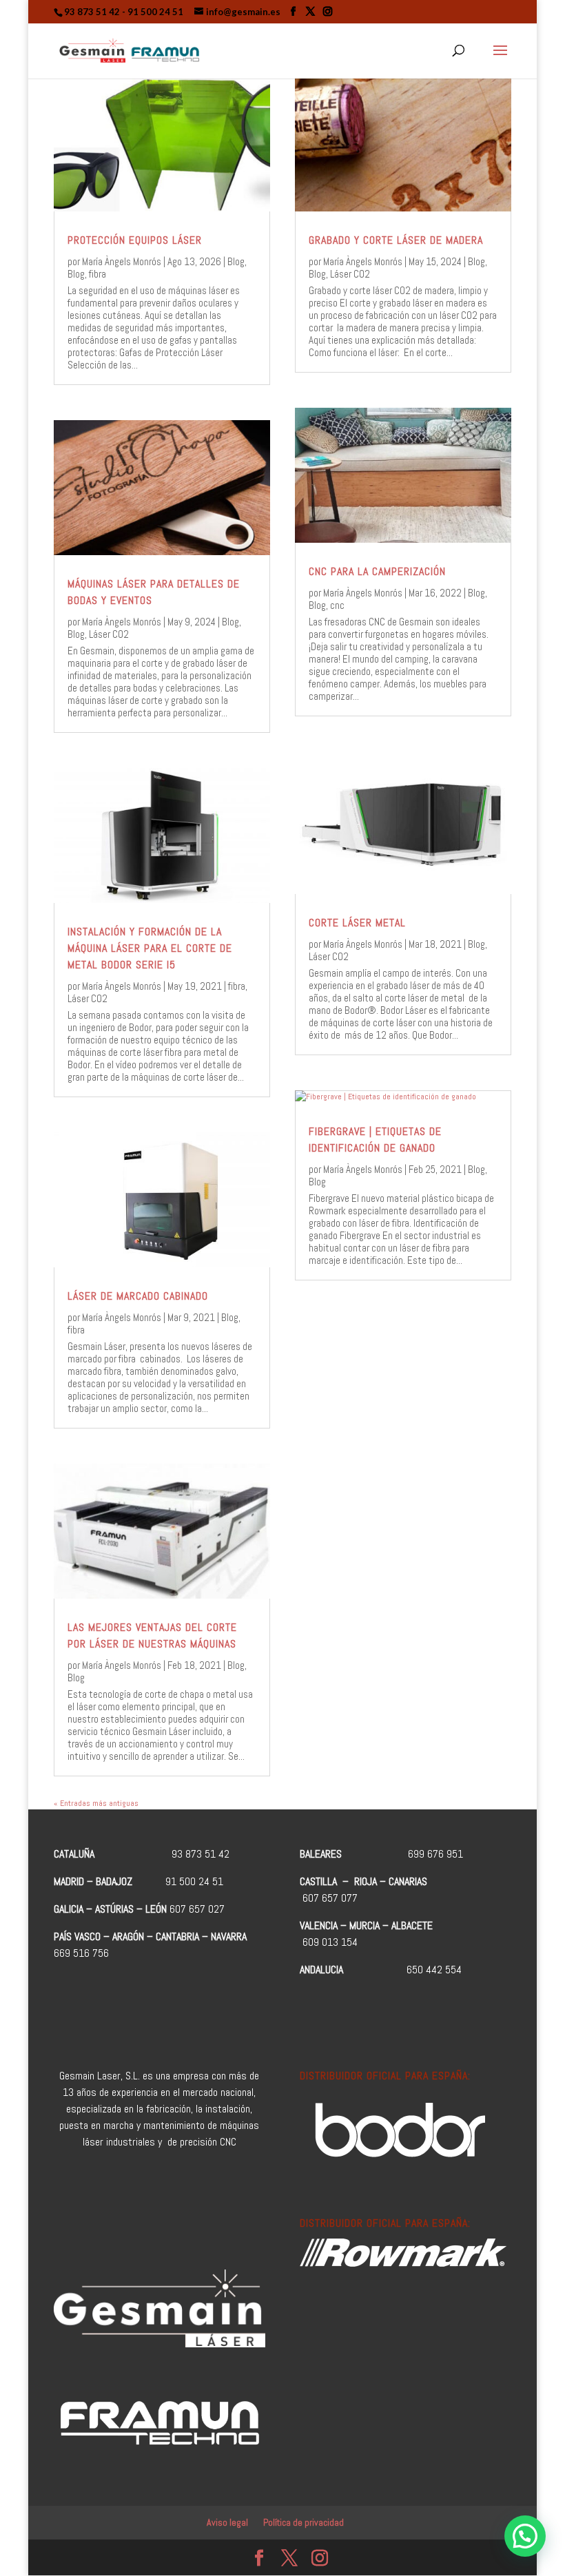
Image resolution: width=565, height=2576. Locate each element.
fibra (97, 274)
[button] (525, 2536)
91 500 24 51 (155, 12)
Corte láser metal (357, 923)
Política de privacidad (304, 2522)
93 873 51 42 (92, 12)
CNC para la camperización (377, 571)
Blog (236, 261)
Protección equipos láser (135, 240)
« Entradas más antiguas (96, 1803)
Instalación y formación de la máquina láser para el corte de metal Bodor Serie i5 (150, 948)
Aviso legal (227, 2522)
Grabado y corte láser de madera (396, 240)
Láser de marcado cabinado (138, 1296)
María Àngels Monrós (122, 261)
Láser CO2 (109, 634)
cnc (337, 605)
